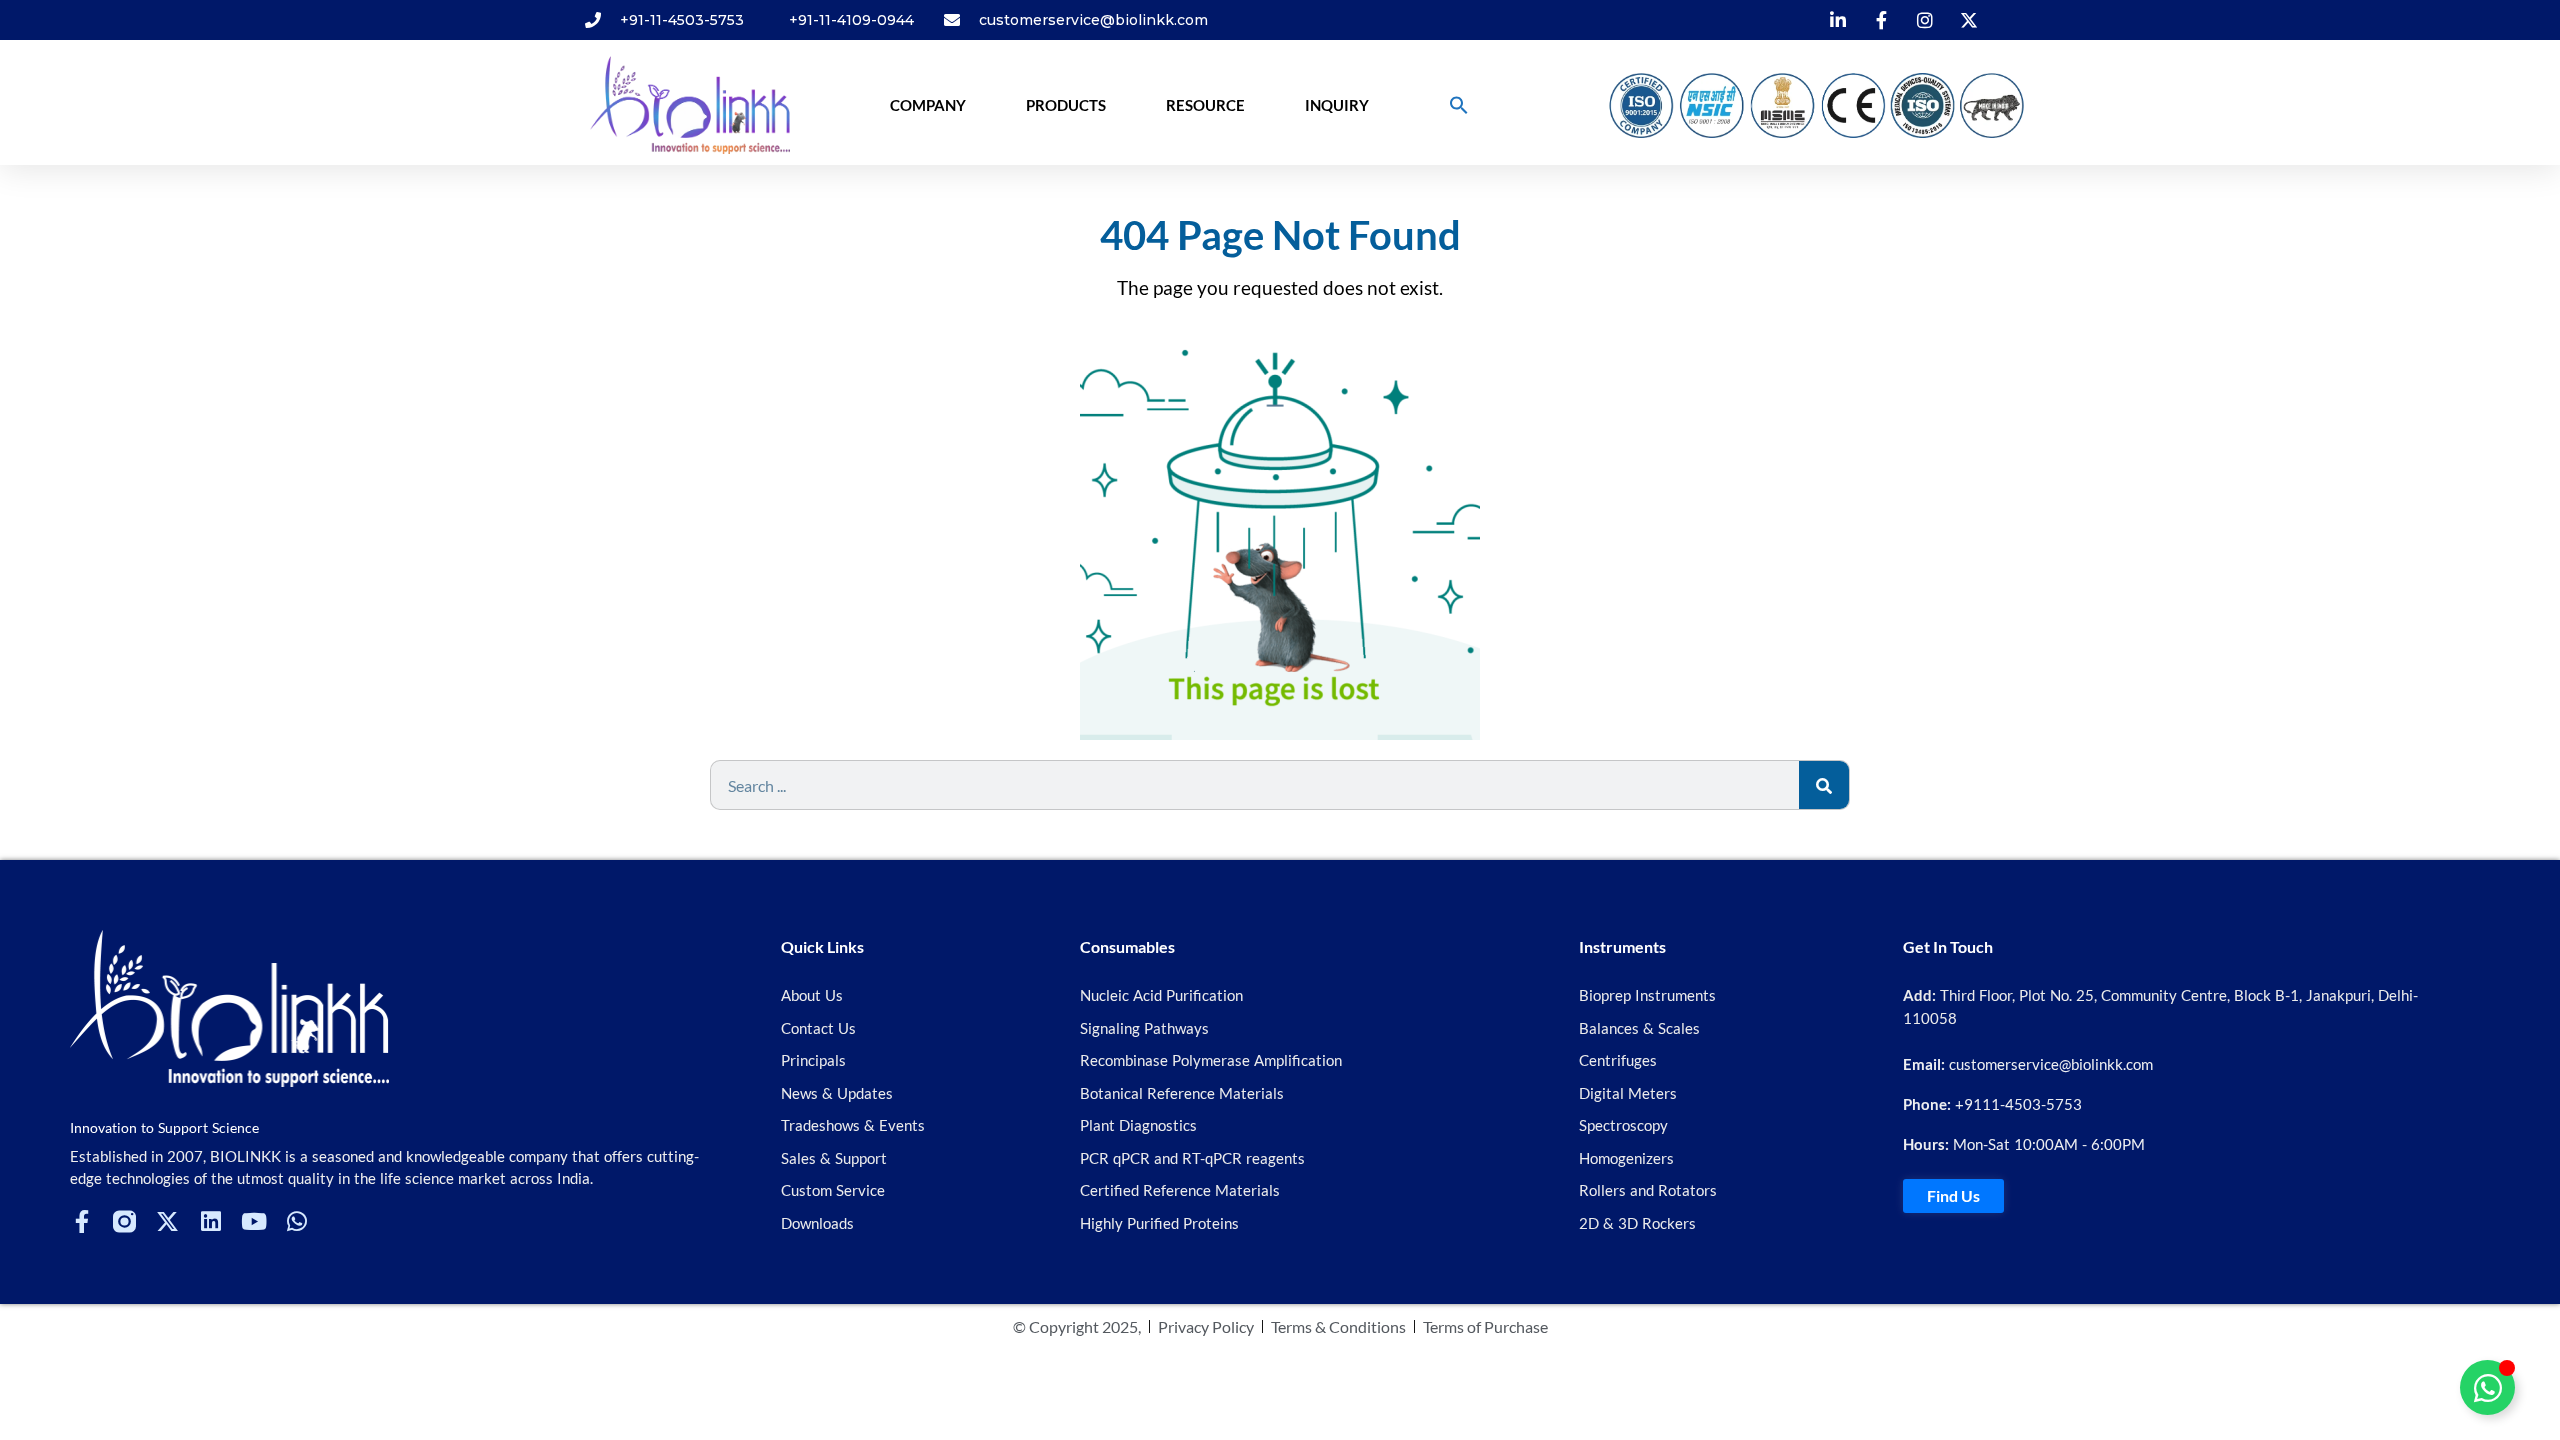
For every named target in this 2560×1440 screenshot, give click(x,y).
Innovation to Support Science (164, 1127)
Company (928, 105)
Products (1066, 105)
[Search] (1824, 785)
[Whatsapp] (296, 1221)
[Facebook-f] (81, 1221)
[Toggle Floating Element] (2487, 1387)
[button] (1459, 105)
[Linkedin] (210, 1221)
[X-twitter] (167, 1221)
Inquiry (1337, 105)
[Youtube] (253, 1221)
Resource (1205, 105)
